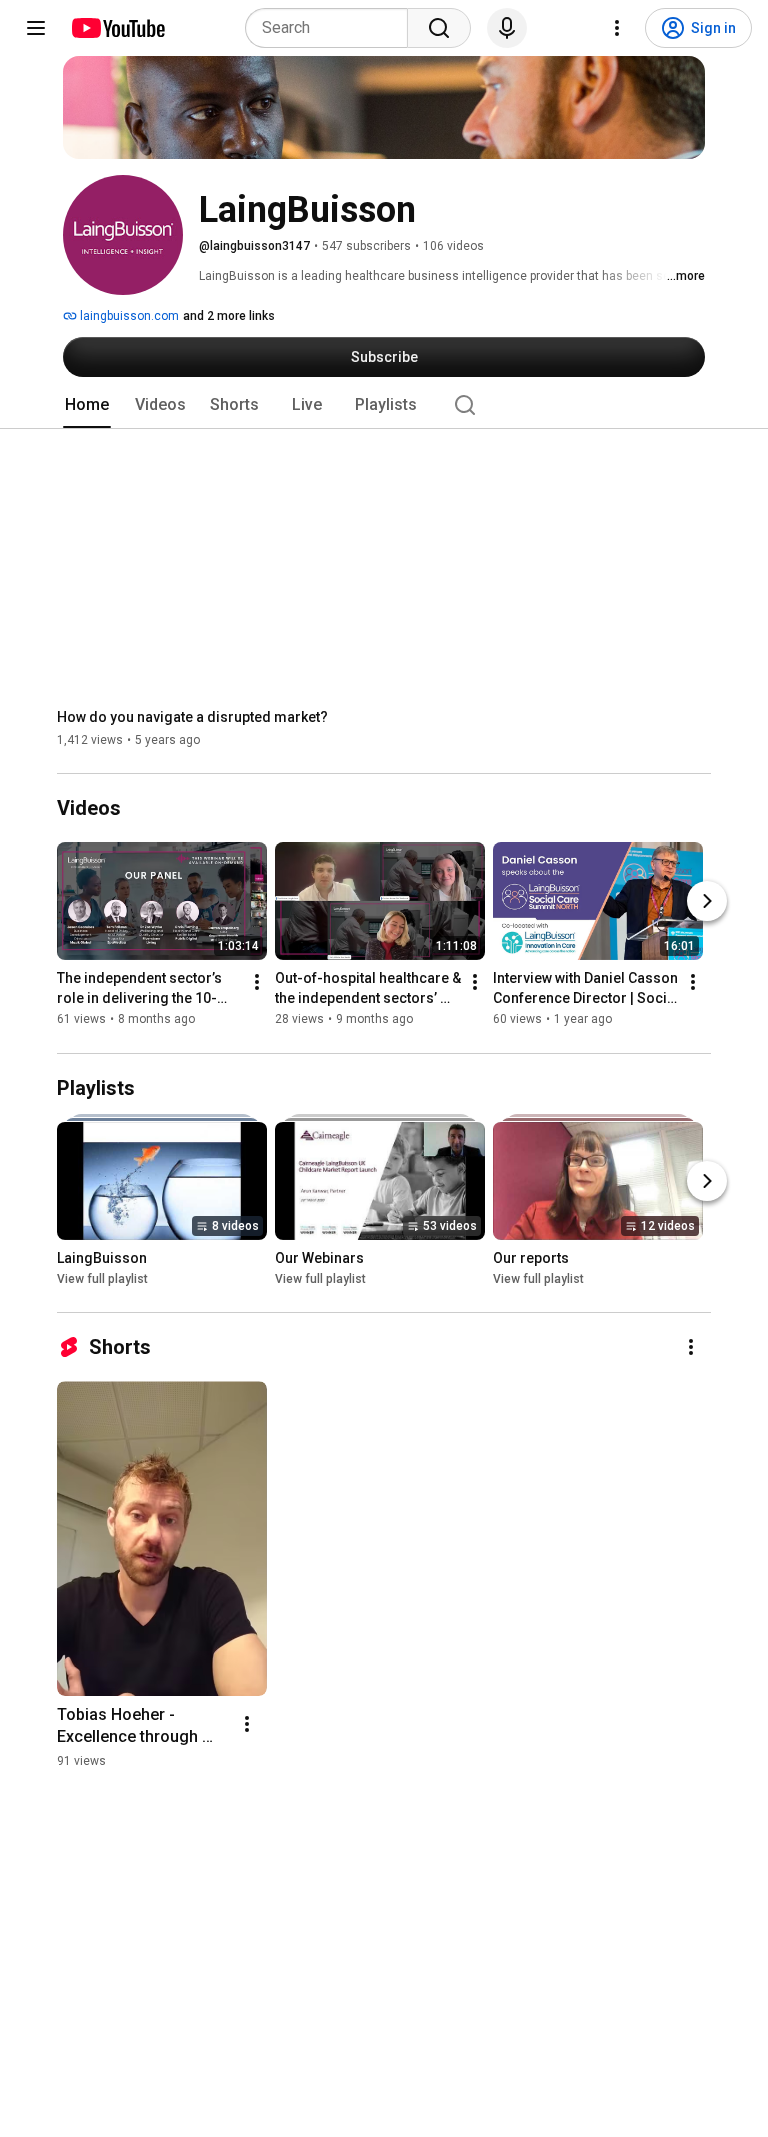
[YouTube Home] (117, 28)
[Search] (439, 28)
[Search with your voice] (507, 28)
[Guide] (36, 28)
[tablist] (384, 405)
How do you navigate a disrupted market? (192, 717)
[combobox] (332, 28)
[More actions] (257, 983)
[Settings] (617, 28)
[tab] (87, 405)
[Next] (707, 902)
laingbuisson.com (128, 316)
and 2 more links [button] (229, 316)
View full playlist (102, 1279)
